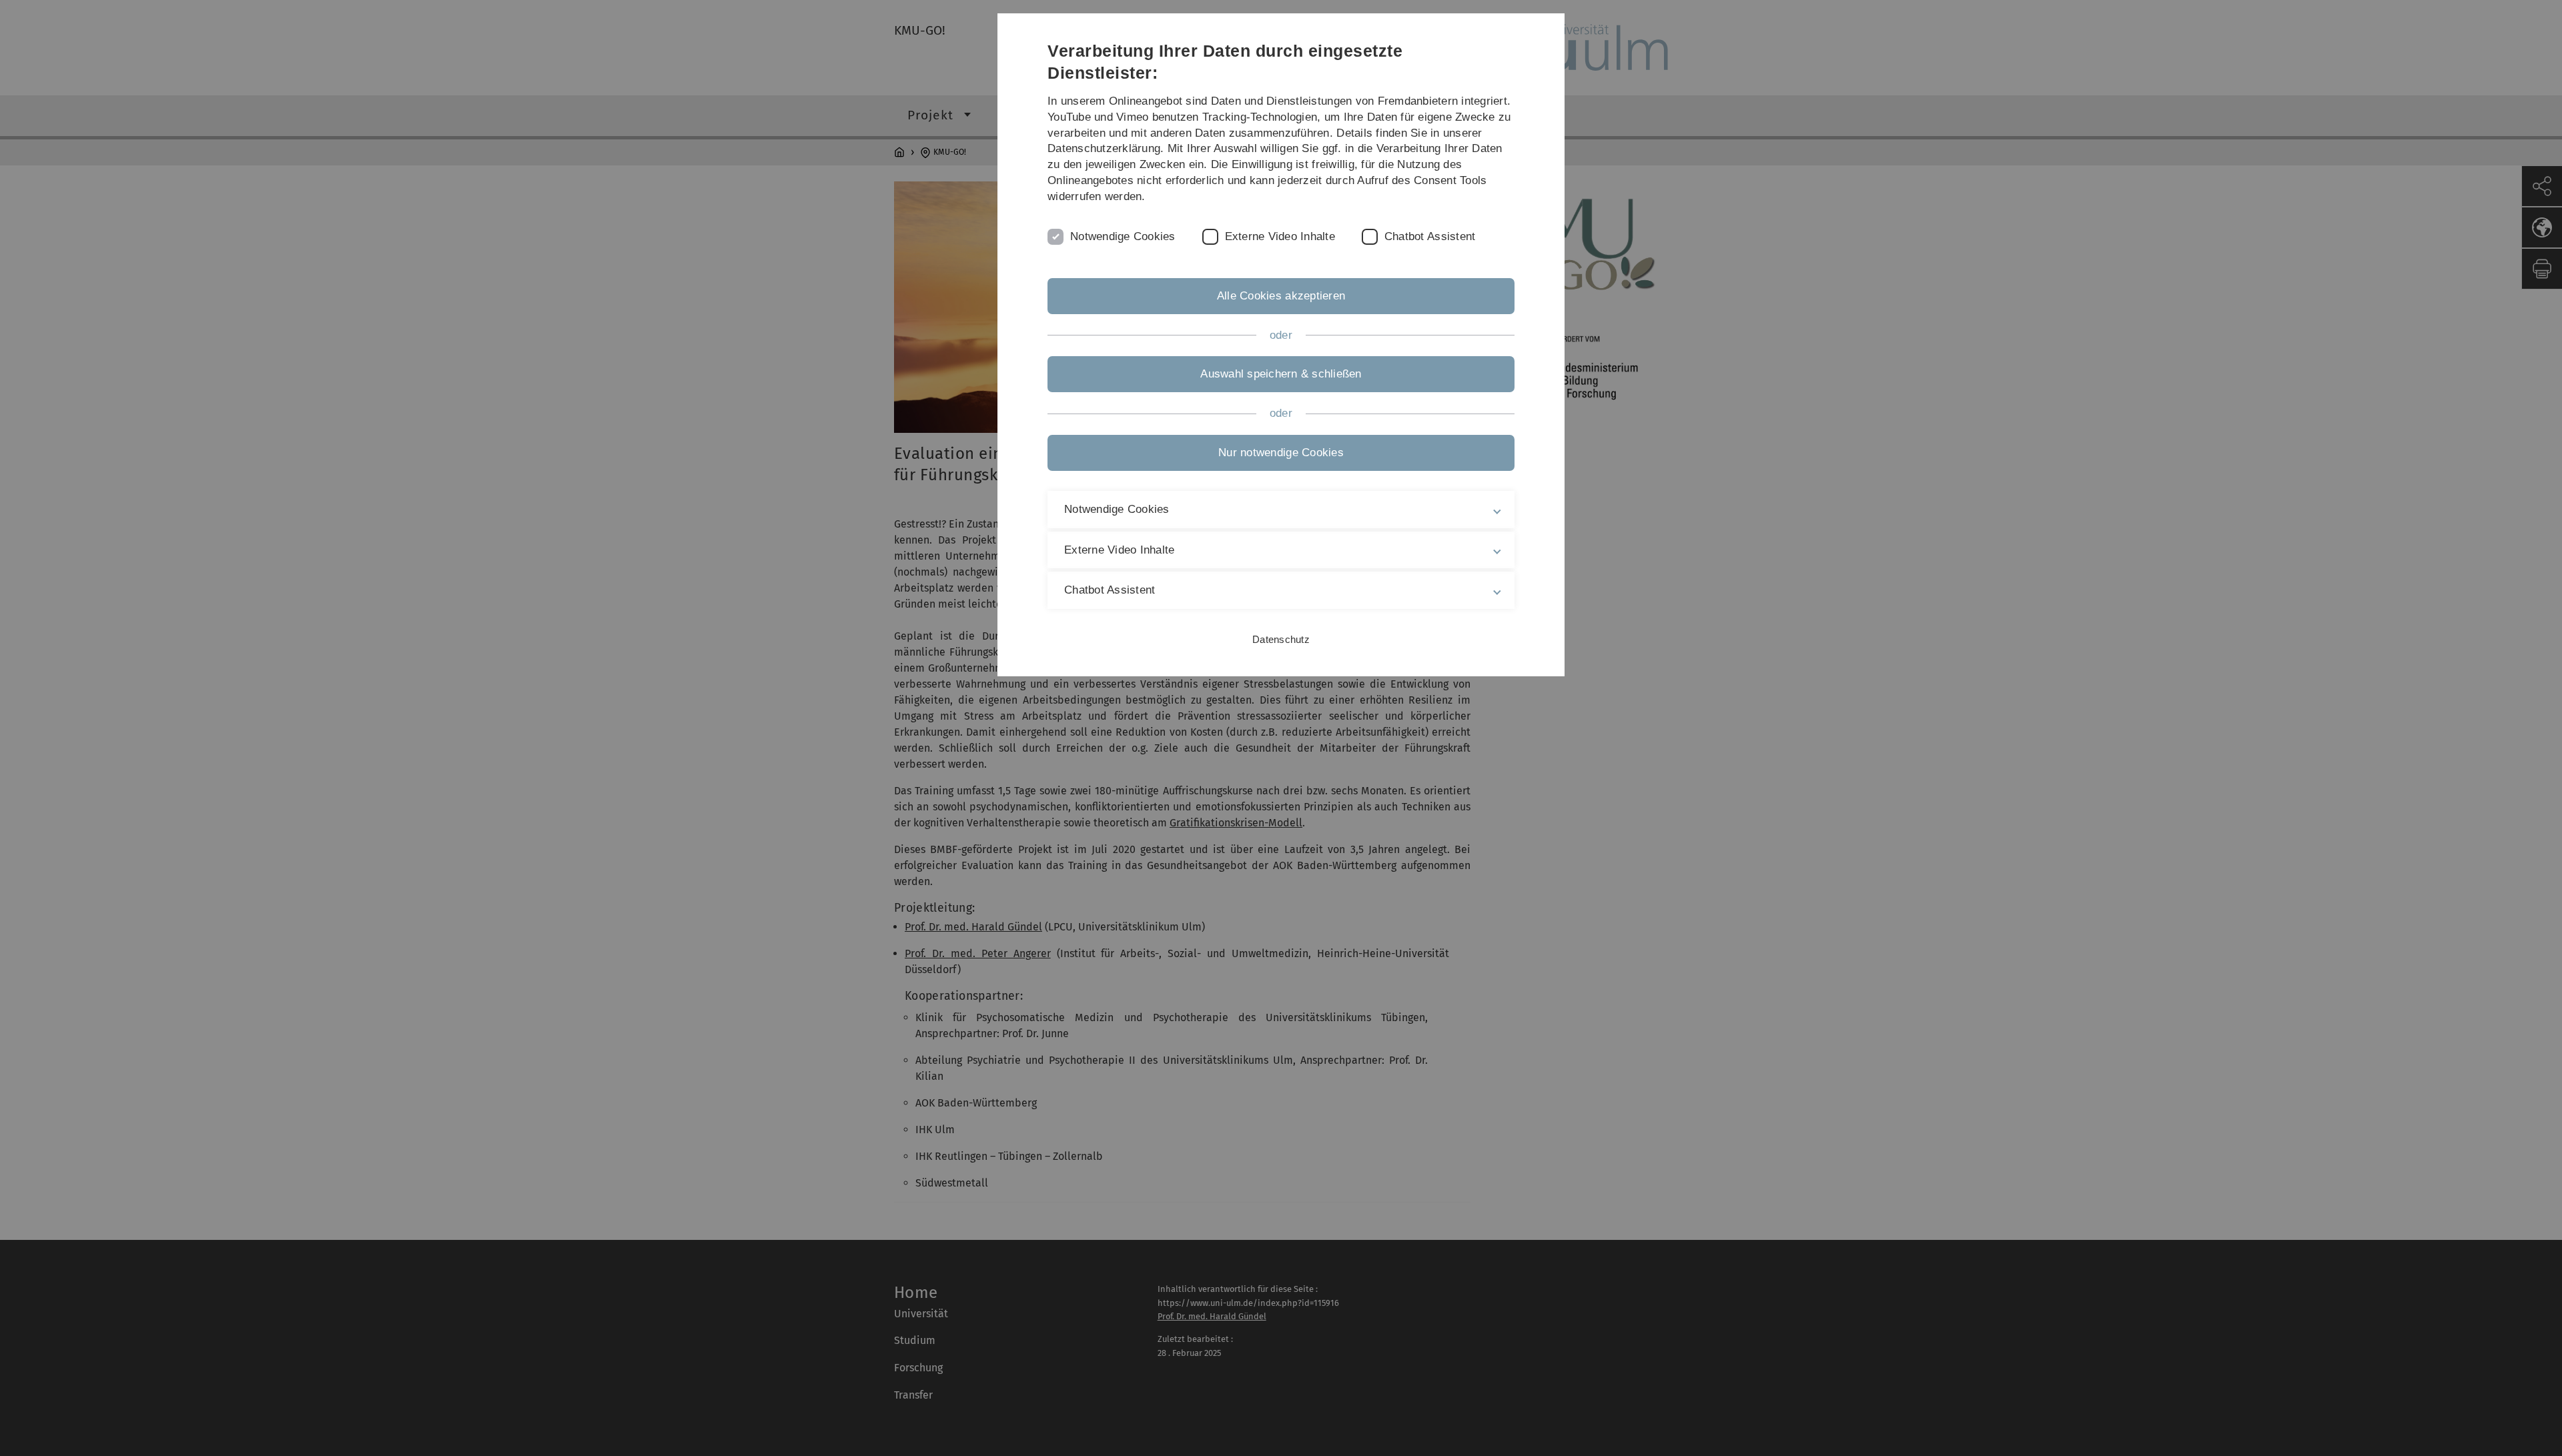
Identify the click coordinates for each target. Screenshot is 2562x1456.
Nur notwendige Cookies (1281, 453)
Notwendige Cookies (1123, 236)
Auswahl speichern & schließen (1281, 374)
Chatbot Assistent (1430, 236)
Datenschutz (1281, 639)
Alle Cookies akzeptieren (1281, 296)
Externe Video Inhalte (1280, 236)
